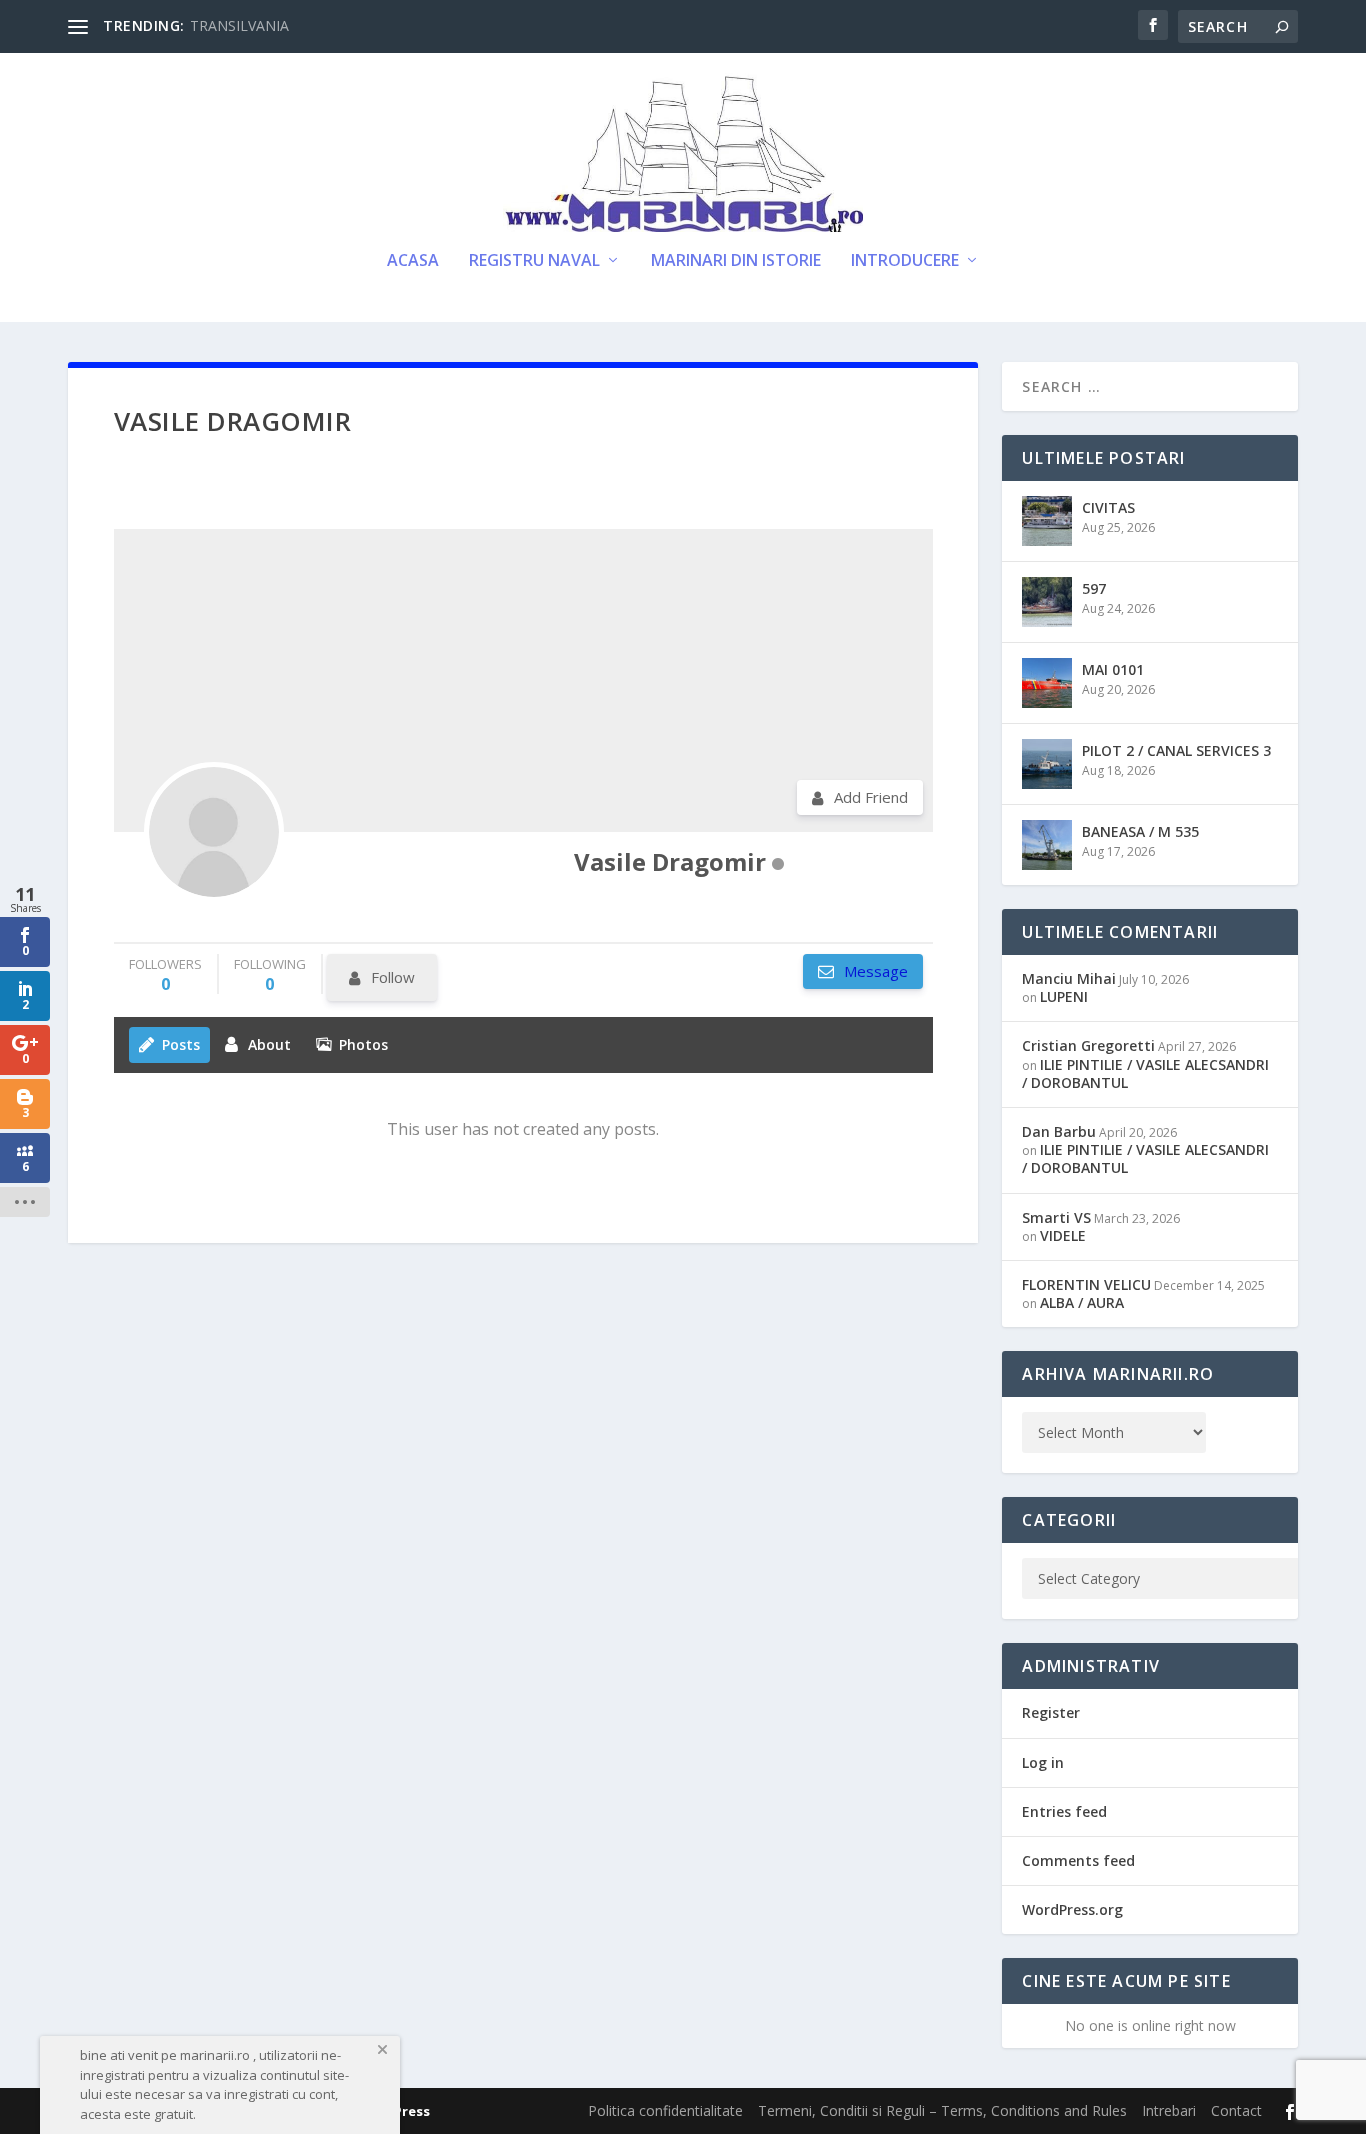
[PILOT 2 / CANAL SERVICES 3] (1047, 764)
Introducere (905, 261)
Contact (1236, 2110)
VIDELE (1063, 1235)
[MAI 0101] (1047, 683)
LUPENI (1064, 996)
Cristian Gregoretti (1088, 1045)
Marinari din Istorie (736, 261)
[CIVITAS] (1047, 521)
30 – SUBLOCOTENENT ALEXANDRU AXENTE (339, 25)
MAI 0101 (1113, 669)
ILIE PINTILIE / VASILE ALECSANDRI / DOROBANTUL (1145, 1073)
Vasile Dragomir (670, 861)
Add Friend (871, 797)
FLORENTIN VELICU (1086, 1284)
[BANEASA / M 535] (1047, 845)
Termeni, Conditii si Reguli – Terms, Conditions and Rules (942, 2110)
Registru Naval (534, 261)
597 (1094, 588)
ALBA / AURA (1082, 1302)
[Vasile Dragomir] (214, 832)
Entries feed (1064, 1811)
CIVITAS (1108, 507)
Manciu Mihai (1069, 978)
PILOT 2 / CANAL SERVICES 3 (1176, 750)
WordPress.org (1072, 1909)
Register (1051, 1712)
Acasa (413, 261)
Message (874, 971)
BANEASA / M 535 (1140, 831)
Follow (393, 977)
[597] (1047, 602)
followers (165, 974)
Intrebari (1169, 2110)
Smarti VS (1056, 1217)
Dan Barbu (1059, 1131)
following (270, 974)
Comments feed (1078, 1860)
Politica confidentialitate (665, 2110)
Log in (1043, 1762)
